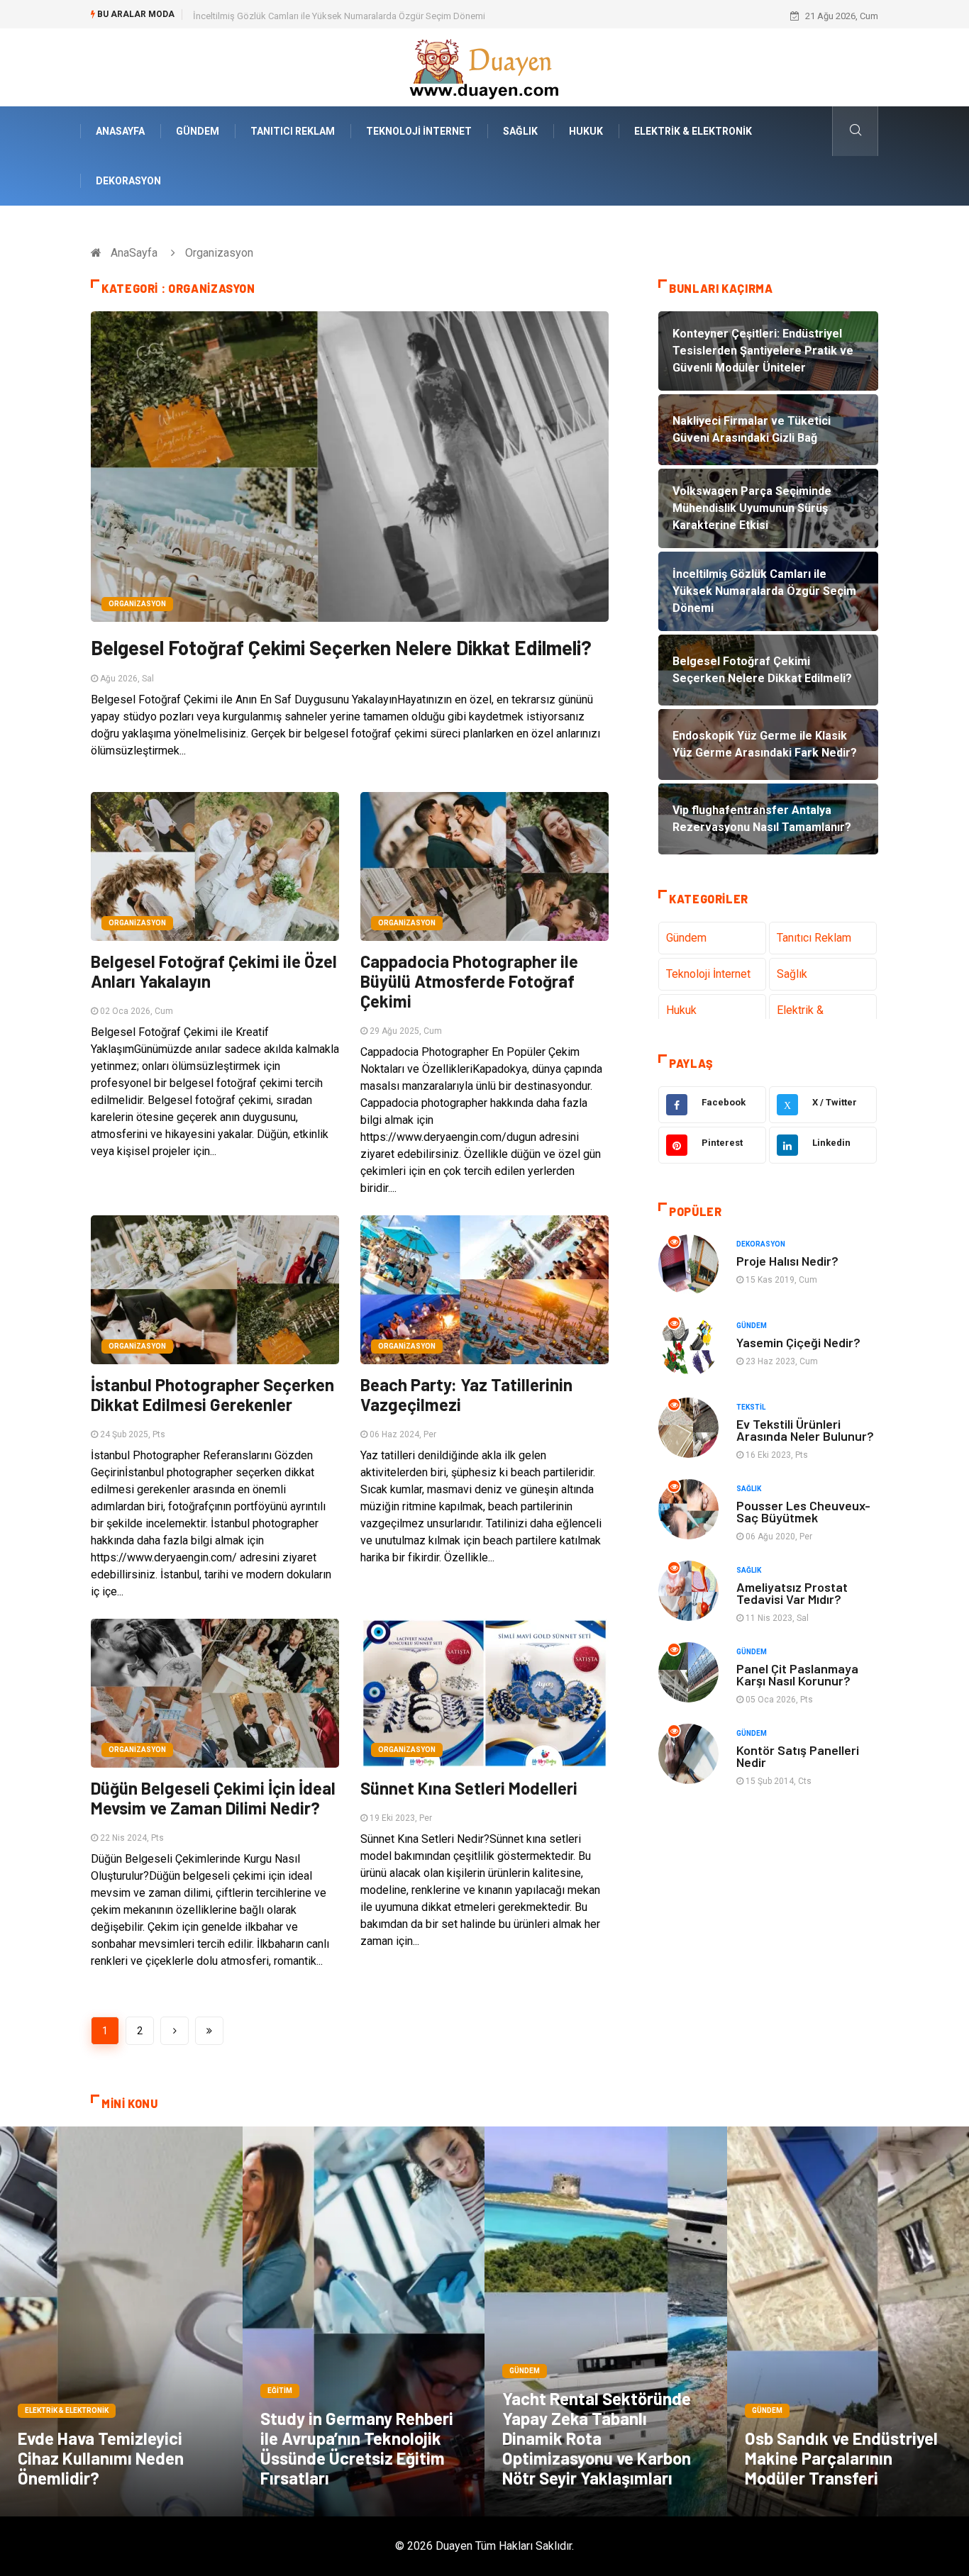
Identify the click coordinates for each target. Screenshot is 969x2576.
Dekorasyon (128, 181)
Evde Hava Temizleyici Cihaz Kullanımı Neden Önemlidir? (101, 2458)
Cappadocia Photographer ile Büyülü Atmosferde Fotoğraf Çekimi (469, 981)
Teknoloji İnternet (419, 131)
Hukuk (586, 131)
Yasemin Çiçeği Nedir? (798, 1342)
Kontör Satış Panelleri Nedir (798, 1756)
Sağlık (520, 131)
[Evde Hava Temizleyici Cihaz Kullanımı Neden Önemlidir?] (121, 2321)
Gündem (198, 131)
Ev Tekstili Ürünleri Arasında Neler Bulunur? (805, 1430)
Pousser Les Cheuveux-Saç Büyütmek (803, 1511)
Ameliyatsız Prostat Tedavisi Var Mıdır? (792, 1593)
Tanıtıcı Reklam (293, 131)
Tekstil (751, 1407)
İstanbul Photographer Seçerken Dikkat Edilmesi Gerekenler (212, 1394)
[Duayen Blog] (484, 66)
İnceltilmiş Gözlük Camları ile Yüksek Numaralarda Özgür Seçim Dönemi (339, 16)
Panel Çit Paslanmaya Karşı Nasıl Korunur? (797, 1674)
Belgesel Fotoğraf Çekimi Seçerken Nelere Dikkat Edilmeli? (341, 647)
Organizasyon (137, 604)
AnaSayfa (120, 131)
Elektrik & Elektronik (693, 131)
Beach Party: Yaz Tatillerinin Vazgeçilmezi (466, 1394)
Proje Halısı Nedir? (787, 1261)
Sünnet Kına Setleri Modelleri (469, 1788)
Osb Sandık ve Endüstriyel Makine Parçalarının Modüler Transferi (841, 2458)
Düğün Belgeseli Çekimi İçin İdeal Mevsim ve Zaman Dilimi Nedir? (213, 1798)
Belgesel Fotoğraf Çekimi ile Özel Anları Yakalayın (214, 971)
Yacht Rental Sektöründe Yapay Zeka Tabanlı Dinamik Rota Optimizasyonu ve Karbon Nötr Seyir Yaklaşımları (597, 2438)
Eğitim (280, 2391)
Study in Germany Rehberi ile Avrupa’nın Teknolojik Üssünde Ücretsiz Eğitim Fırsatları (357, 2448)
